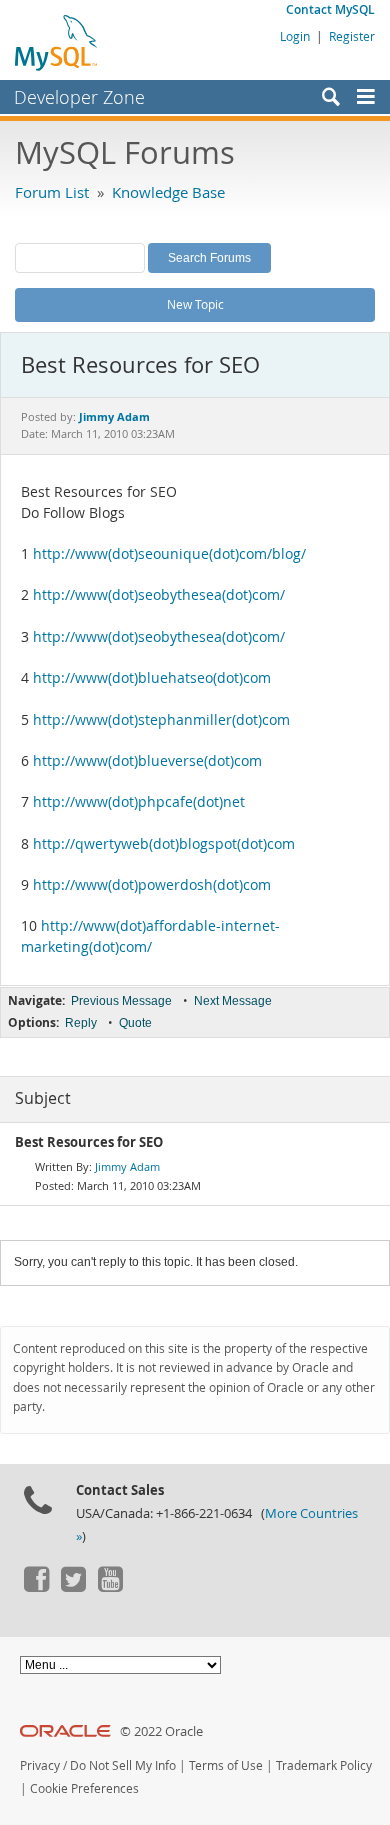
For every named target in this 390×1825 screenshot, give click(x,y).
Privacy (40, 1765)
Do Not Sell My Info (123, 1765)
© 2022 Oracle (161, 1731)
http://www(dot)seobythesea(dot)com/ (159, 595)
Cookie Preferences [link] (84, 1788)
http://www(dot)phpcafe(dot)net (139, 802)
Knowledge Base (168, 192)
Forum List (52, 192)
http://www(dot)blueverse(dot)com (147, 761)
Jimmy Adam (127, 1166)
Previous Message (121, 1001)
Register (352, 36)
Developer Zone (79, 97)
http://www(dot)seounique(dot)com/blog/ (169, 554)
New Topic (195, 304)
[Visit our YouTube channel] (110, 1587)
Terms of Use (226, 1765)
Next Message (233, 1001)
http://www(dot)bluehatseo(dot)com (152, 678)
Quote (135, 1023)
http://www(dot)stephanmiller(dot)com (161, 720)
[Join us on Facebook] (36, 1587)
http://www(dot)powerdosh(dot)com (152, 885)
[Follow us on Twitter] (73, 1587)
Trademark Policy (324, 1765)
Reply (81, 1023)
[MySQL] (57, 42)
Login (295, 36)
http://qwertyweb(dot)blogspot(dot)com (164, 844)
